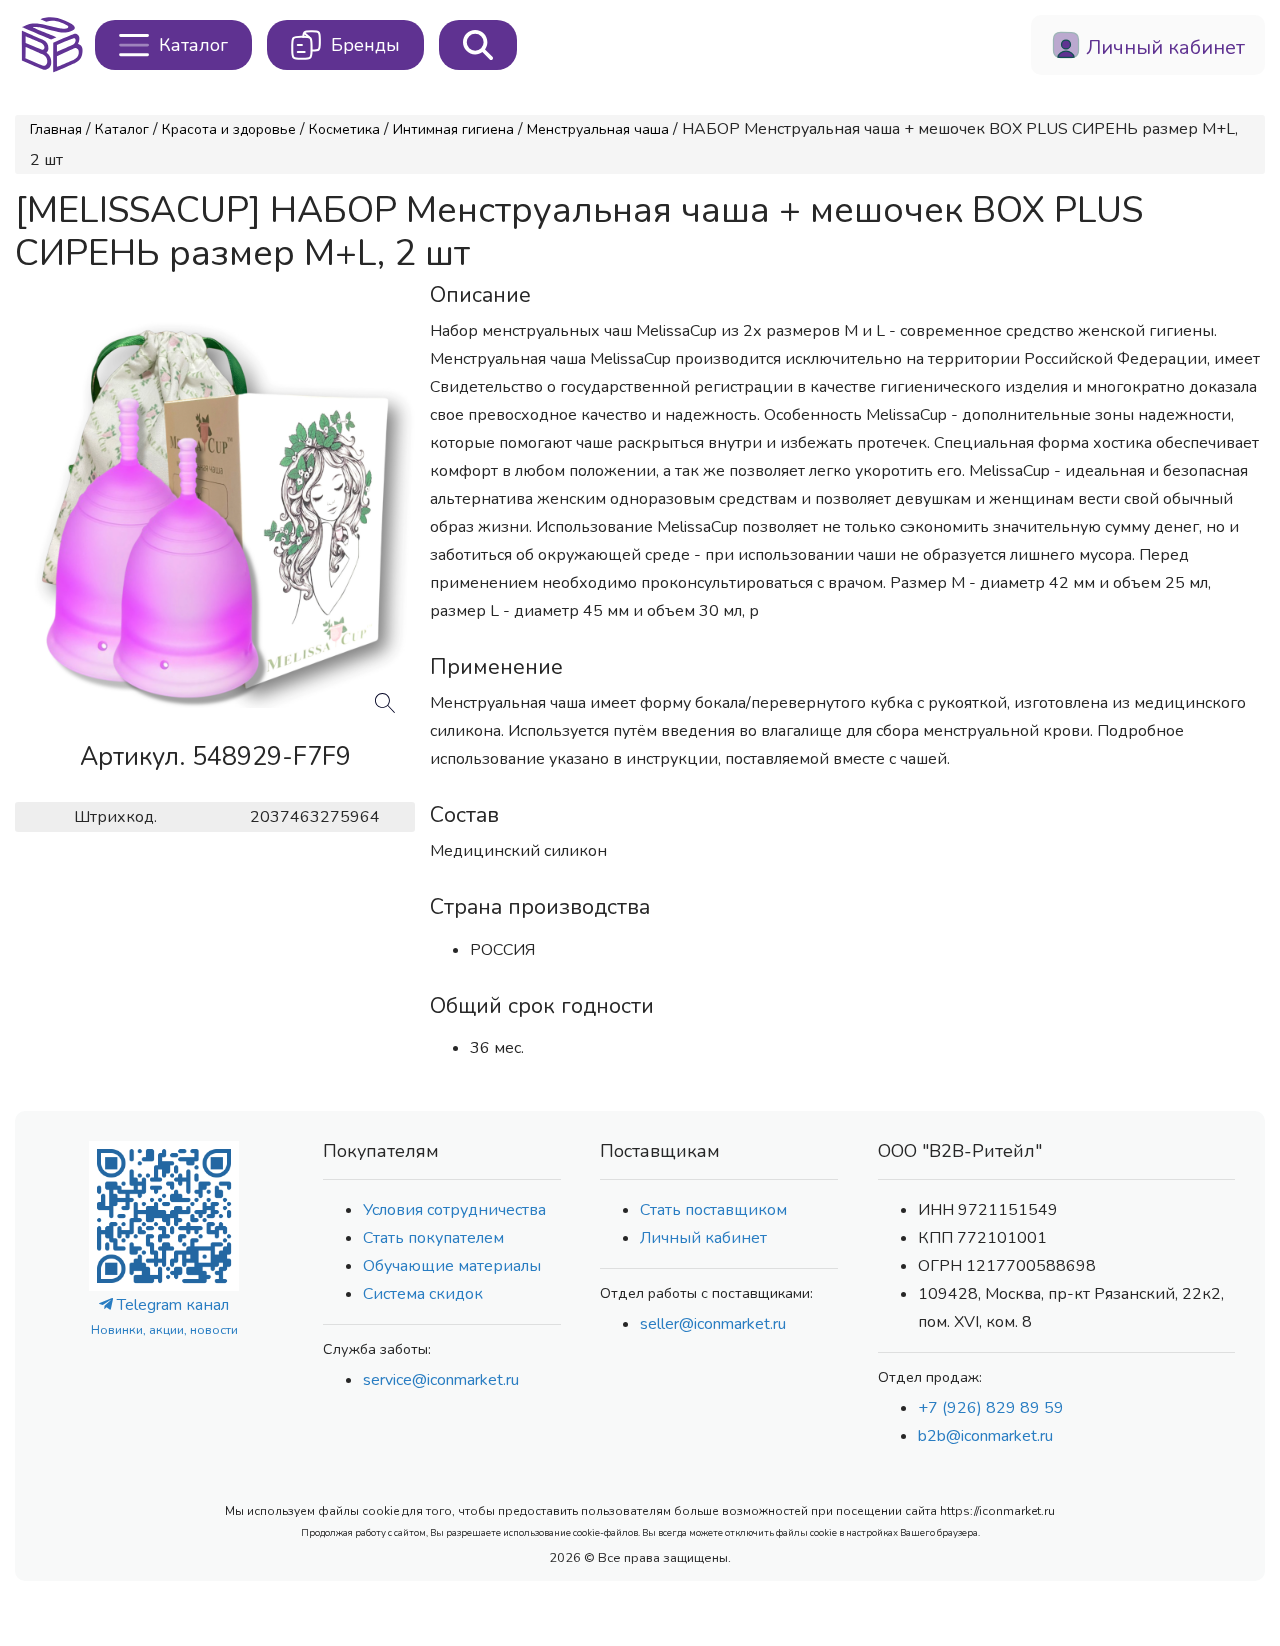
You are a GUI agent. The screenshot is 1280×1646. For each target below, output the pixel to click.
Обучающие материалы (452, 1266)
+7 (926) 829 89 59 (991, 1408)
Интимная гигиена (453, 129)
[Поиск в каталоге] (478, 45)
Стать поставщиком (713, 1210)
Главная (56, 129)
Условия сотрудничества (454, 1210)
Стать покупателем (433, 1238)
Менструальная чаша (598, 129)
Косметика (344, 129)
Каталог (122, 129)
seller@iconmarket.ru (713, 1324)
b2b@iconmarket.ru (985, 1436)
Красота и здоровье (229, 129)
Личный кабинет (703, 1238)
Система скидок (423, 1294)
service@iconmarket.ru (441, 1380)
